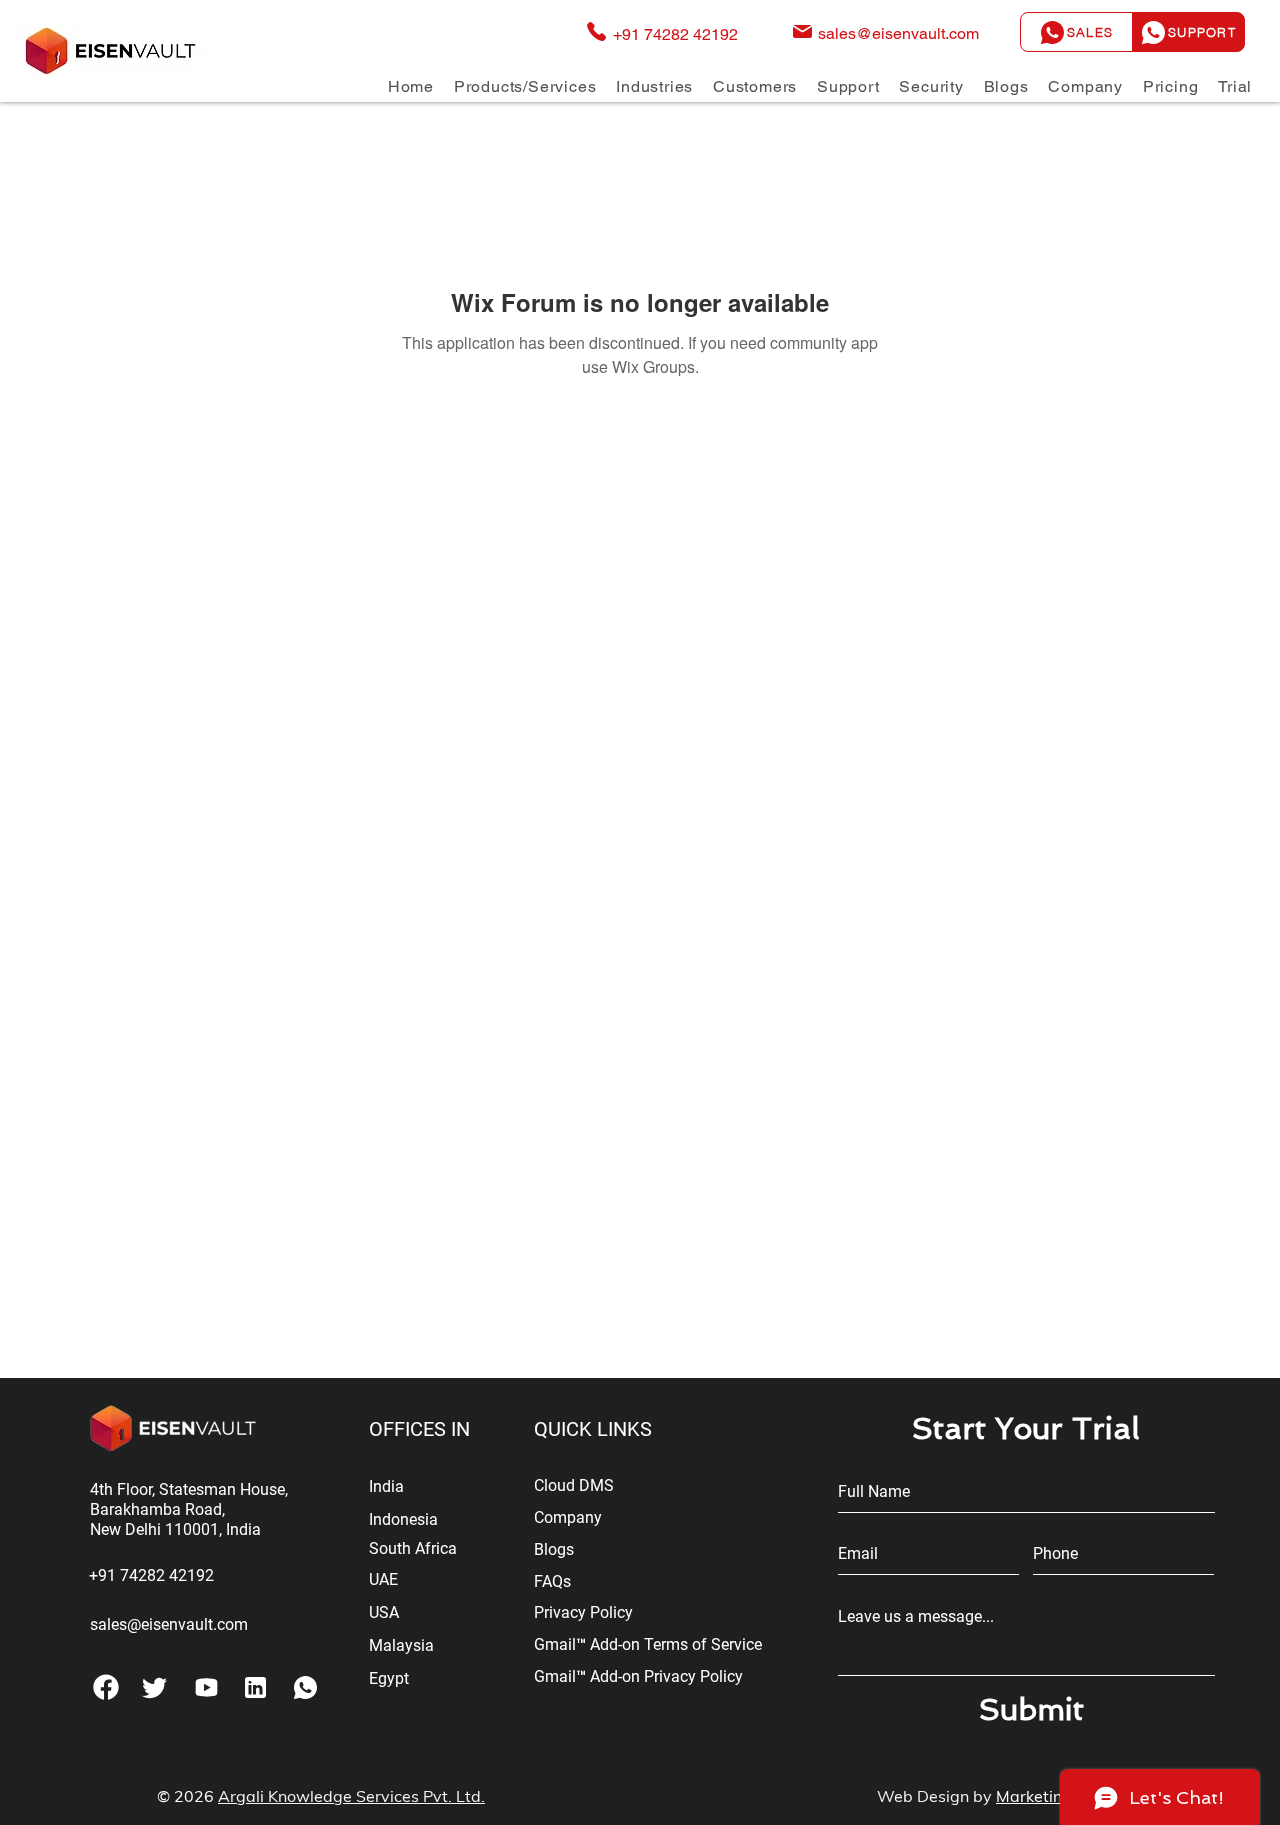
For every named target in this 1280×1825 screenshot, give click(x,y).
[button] (525, 86)
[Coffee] (305, 1687)
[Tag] (154, 1687)
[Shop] (255, 1687)
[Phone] (105, 1687)
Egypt (389, 1678)
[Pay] (206, 1687)
